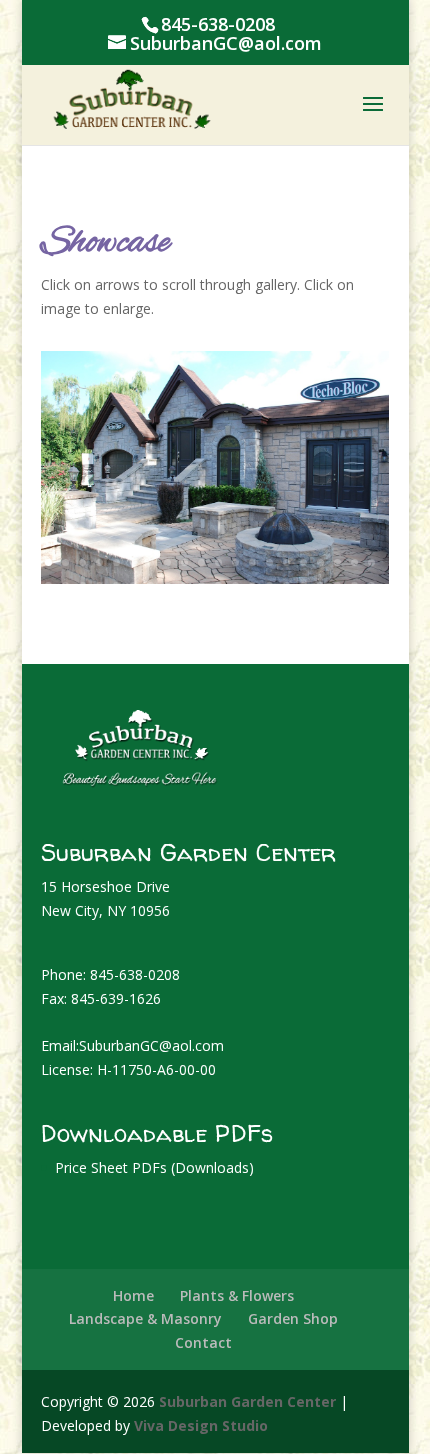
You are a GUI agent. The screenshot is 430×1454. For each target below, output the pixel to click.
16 (303, 562)
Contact (203, 1342)
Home (133, 1295)
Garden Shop (293, 1318)
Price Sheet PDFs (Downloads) (154, 1167)
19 (354, 562)
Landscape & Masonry (145, 1318)
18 (337, 562)
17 (320, 562)
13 (252, 562)
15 (286, 562)
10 (201, 562)
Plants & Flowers (237, 1295)
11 (218, 562)
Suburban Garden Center (247, 1401)
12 (235, 562)
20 (371, 562)
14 (269, 562)
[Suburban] (215, 578)
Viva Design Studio (201, 1425)
